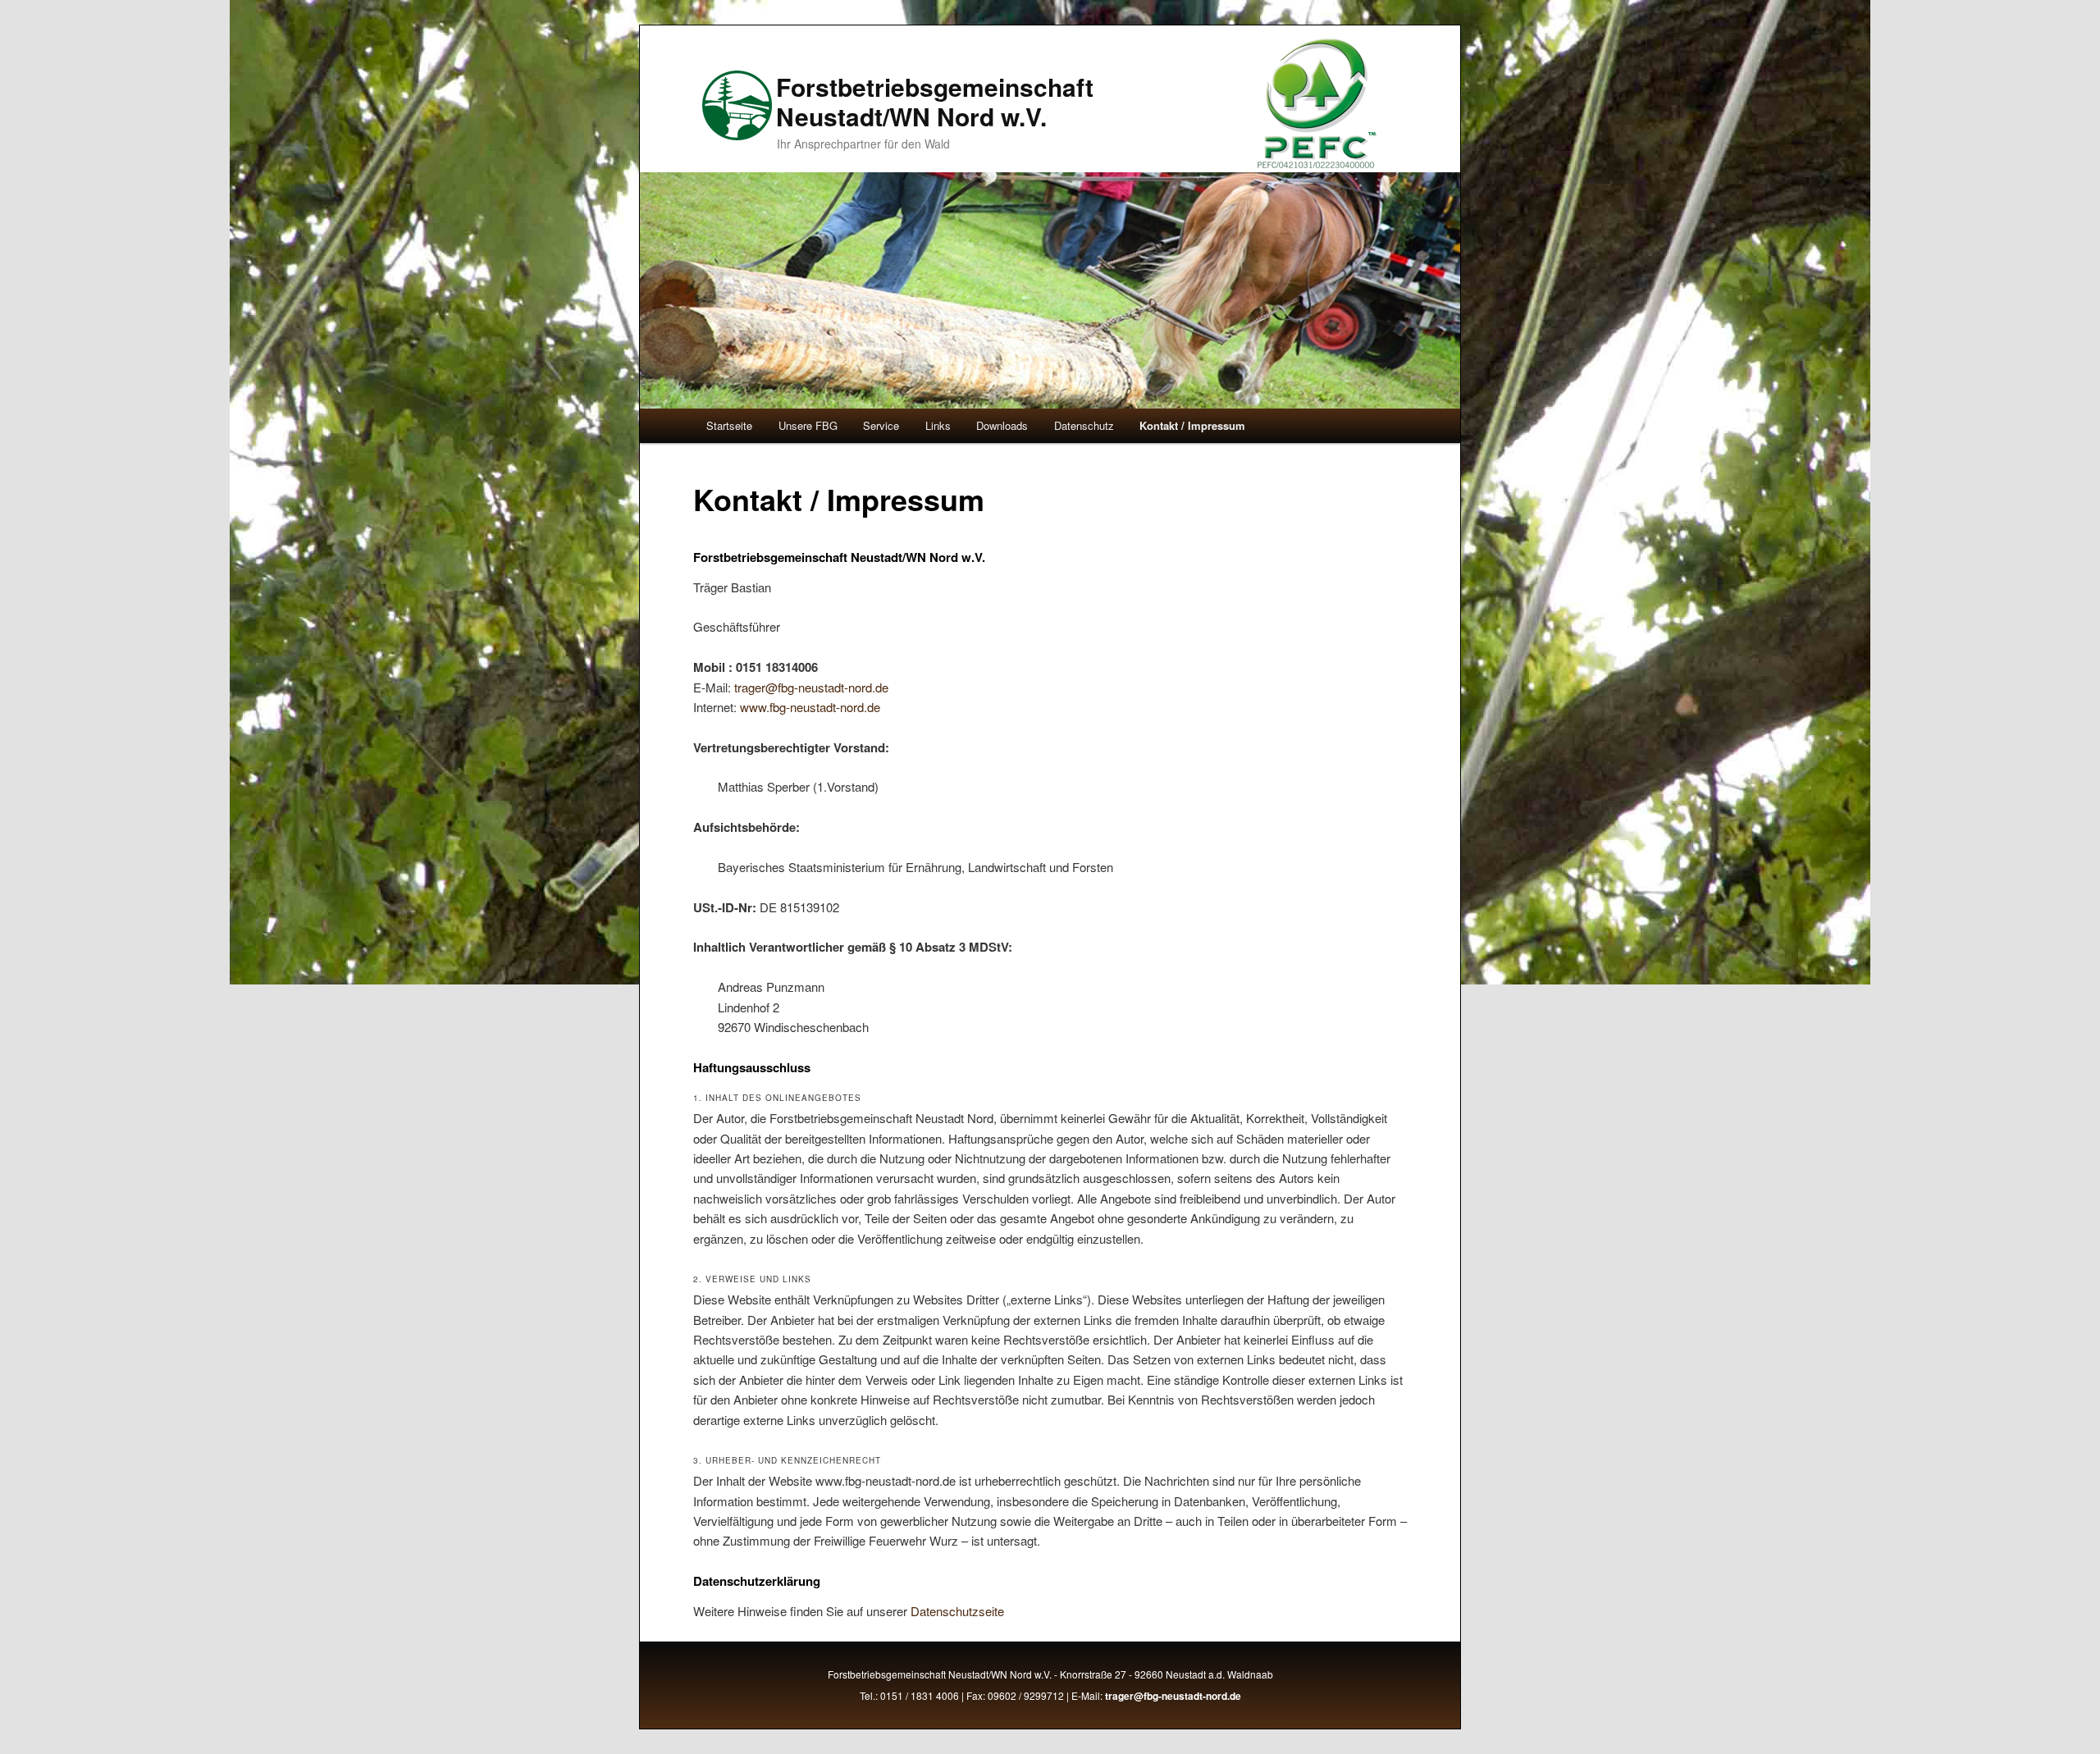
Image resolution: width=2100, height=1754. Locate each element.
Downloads (1002, 425)
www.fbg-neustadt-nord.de (810, 707)
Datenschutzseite (957, 1611)
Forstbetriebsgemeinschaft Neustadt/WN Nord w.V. (935, 101)
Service (881, 425)
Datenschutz (1084, 425)
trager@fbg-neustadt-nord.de (811, 687)
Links (938, 425)
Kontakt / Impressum (1192, 425)
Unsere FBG (808, 425)
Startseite (729, 425)
